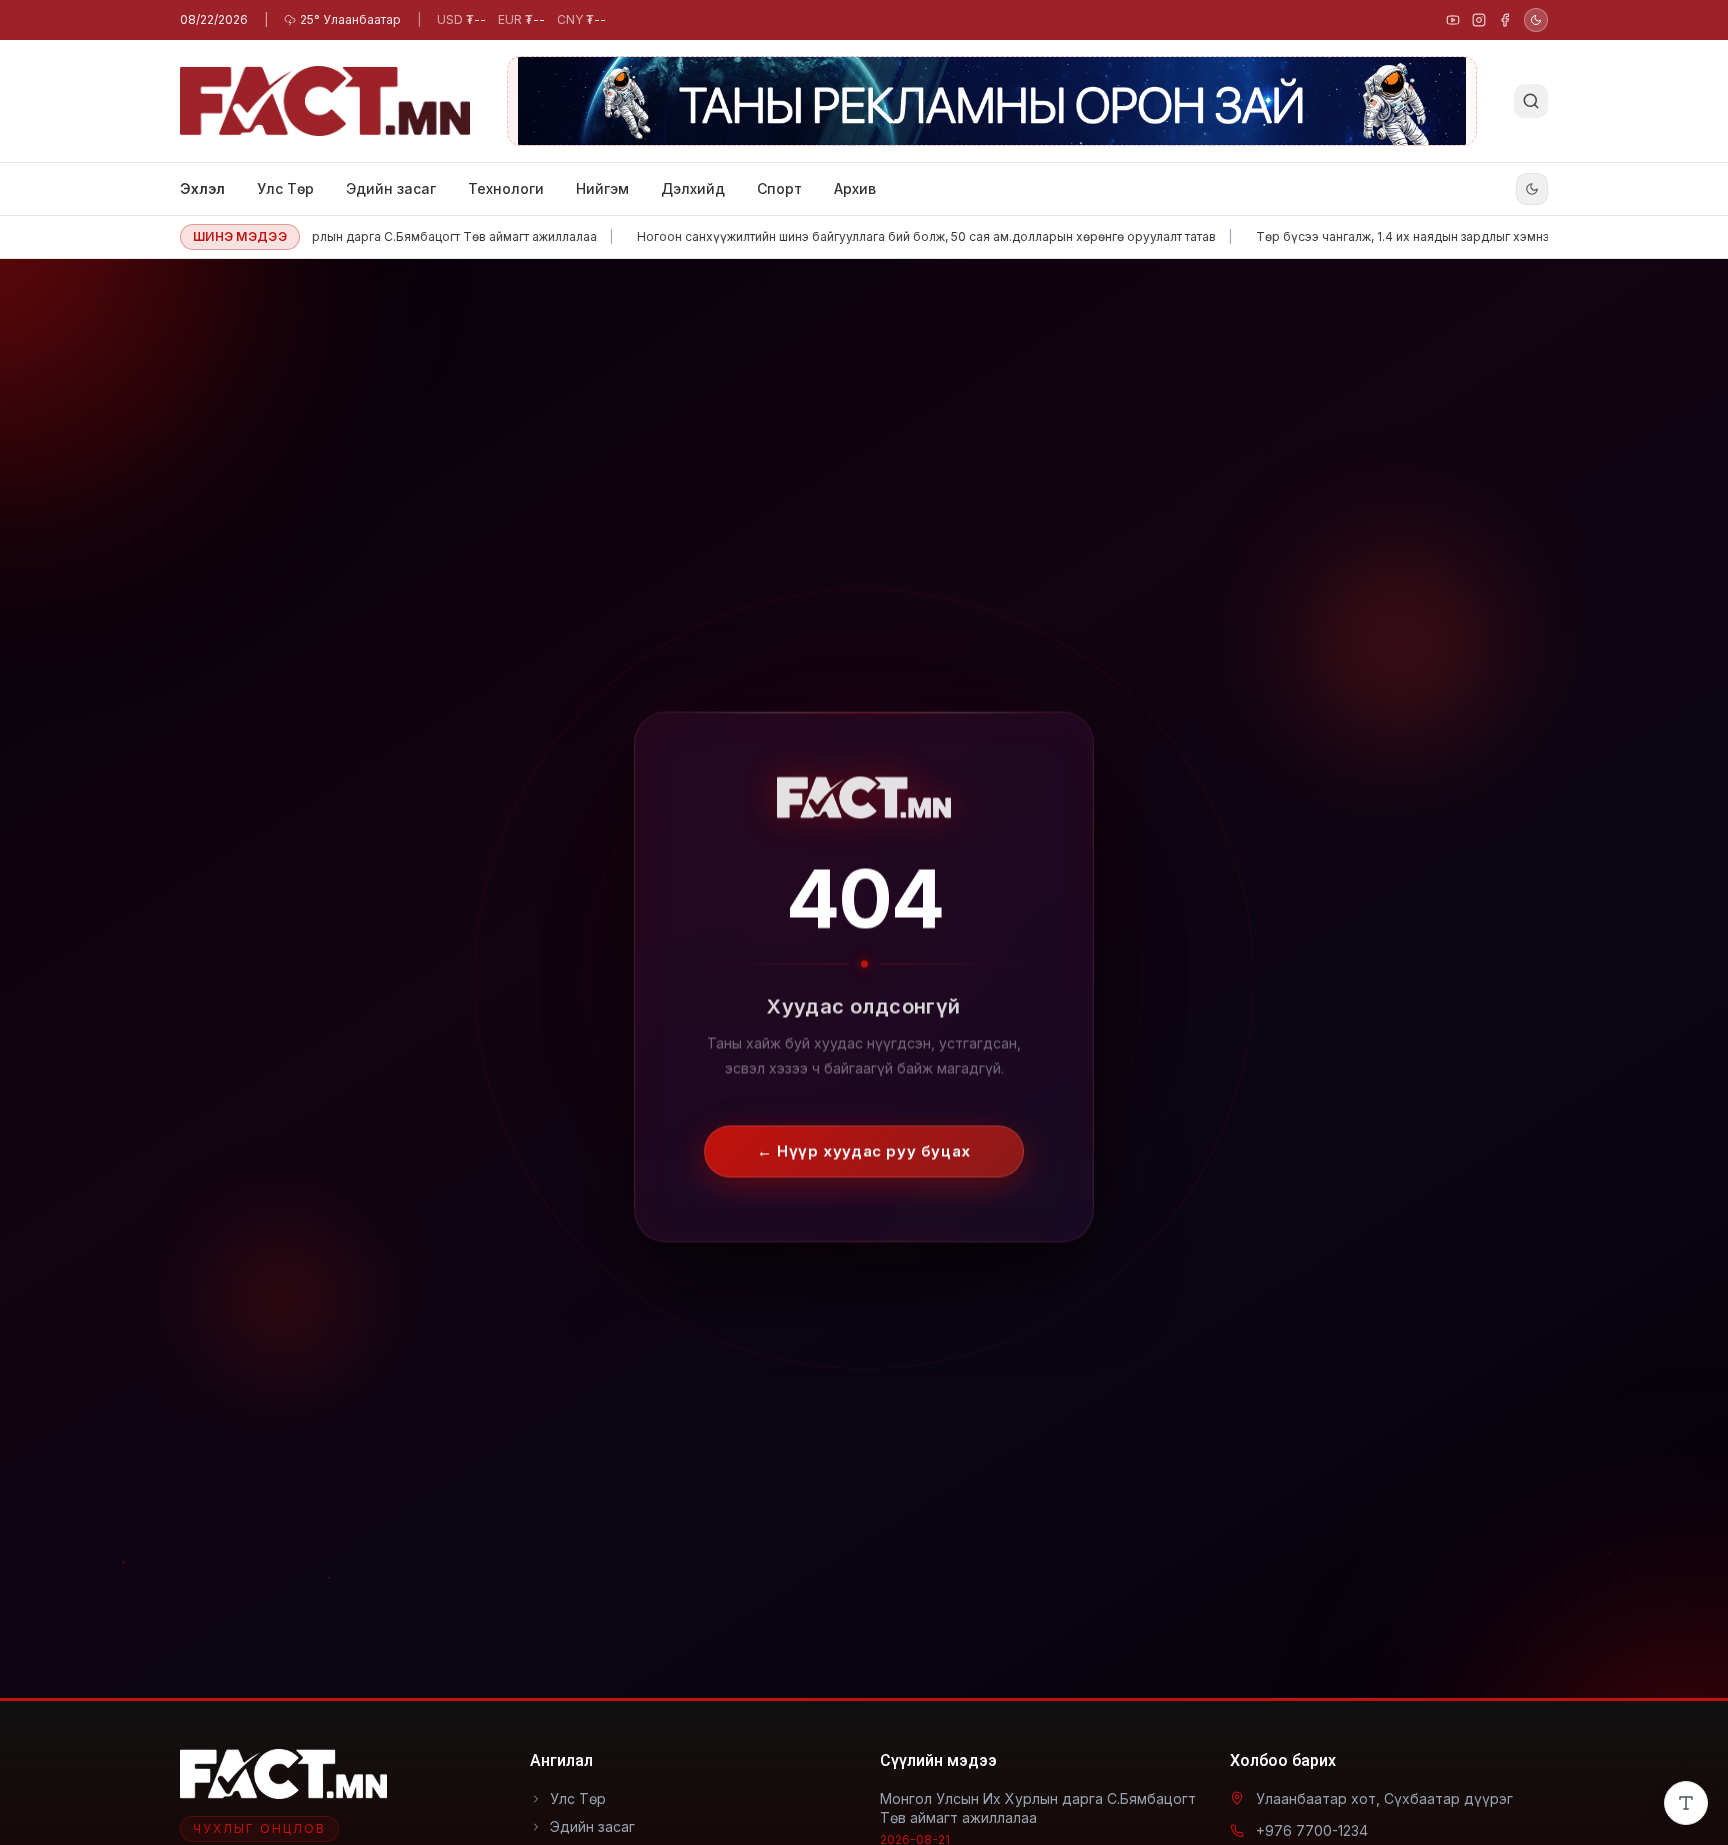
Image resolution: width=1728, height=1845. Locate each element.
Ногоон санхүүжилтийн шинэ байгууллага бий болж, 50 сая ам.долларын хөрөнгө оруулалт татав (875, 236)
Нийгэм (602, 188)
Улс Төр (285, 188)
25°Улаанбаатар (350, 19)
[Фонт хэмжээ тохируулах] (1686, 1803)
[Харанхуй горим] (1536, 20)
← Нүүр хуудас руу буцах (864, 1133)
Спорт (779, 188)
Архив (855, 188)
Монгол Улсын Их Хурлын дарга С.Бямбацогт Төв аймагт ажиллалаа (341, 236)
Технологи (506, 188)
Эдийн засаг (391, 188)
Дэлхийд (693, 188)
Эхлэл (202, 188)
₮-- (461, 19)
